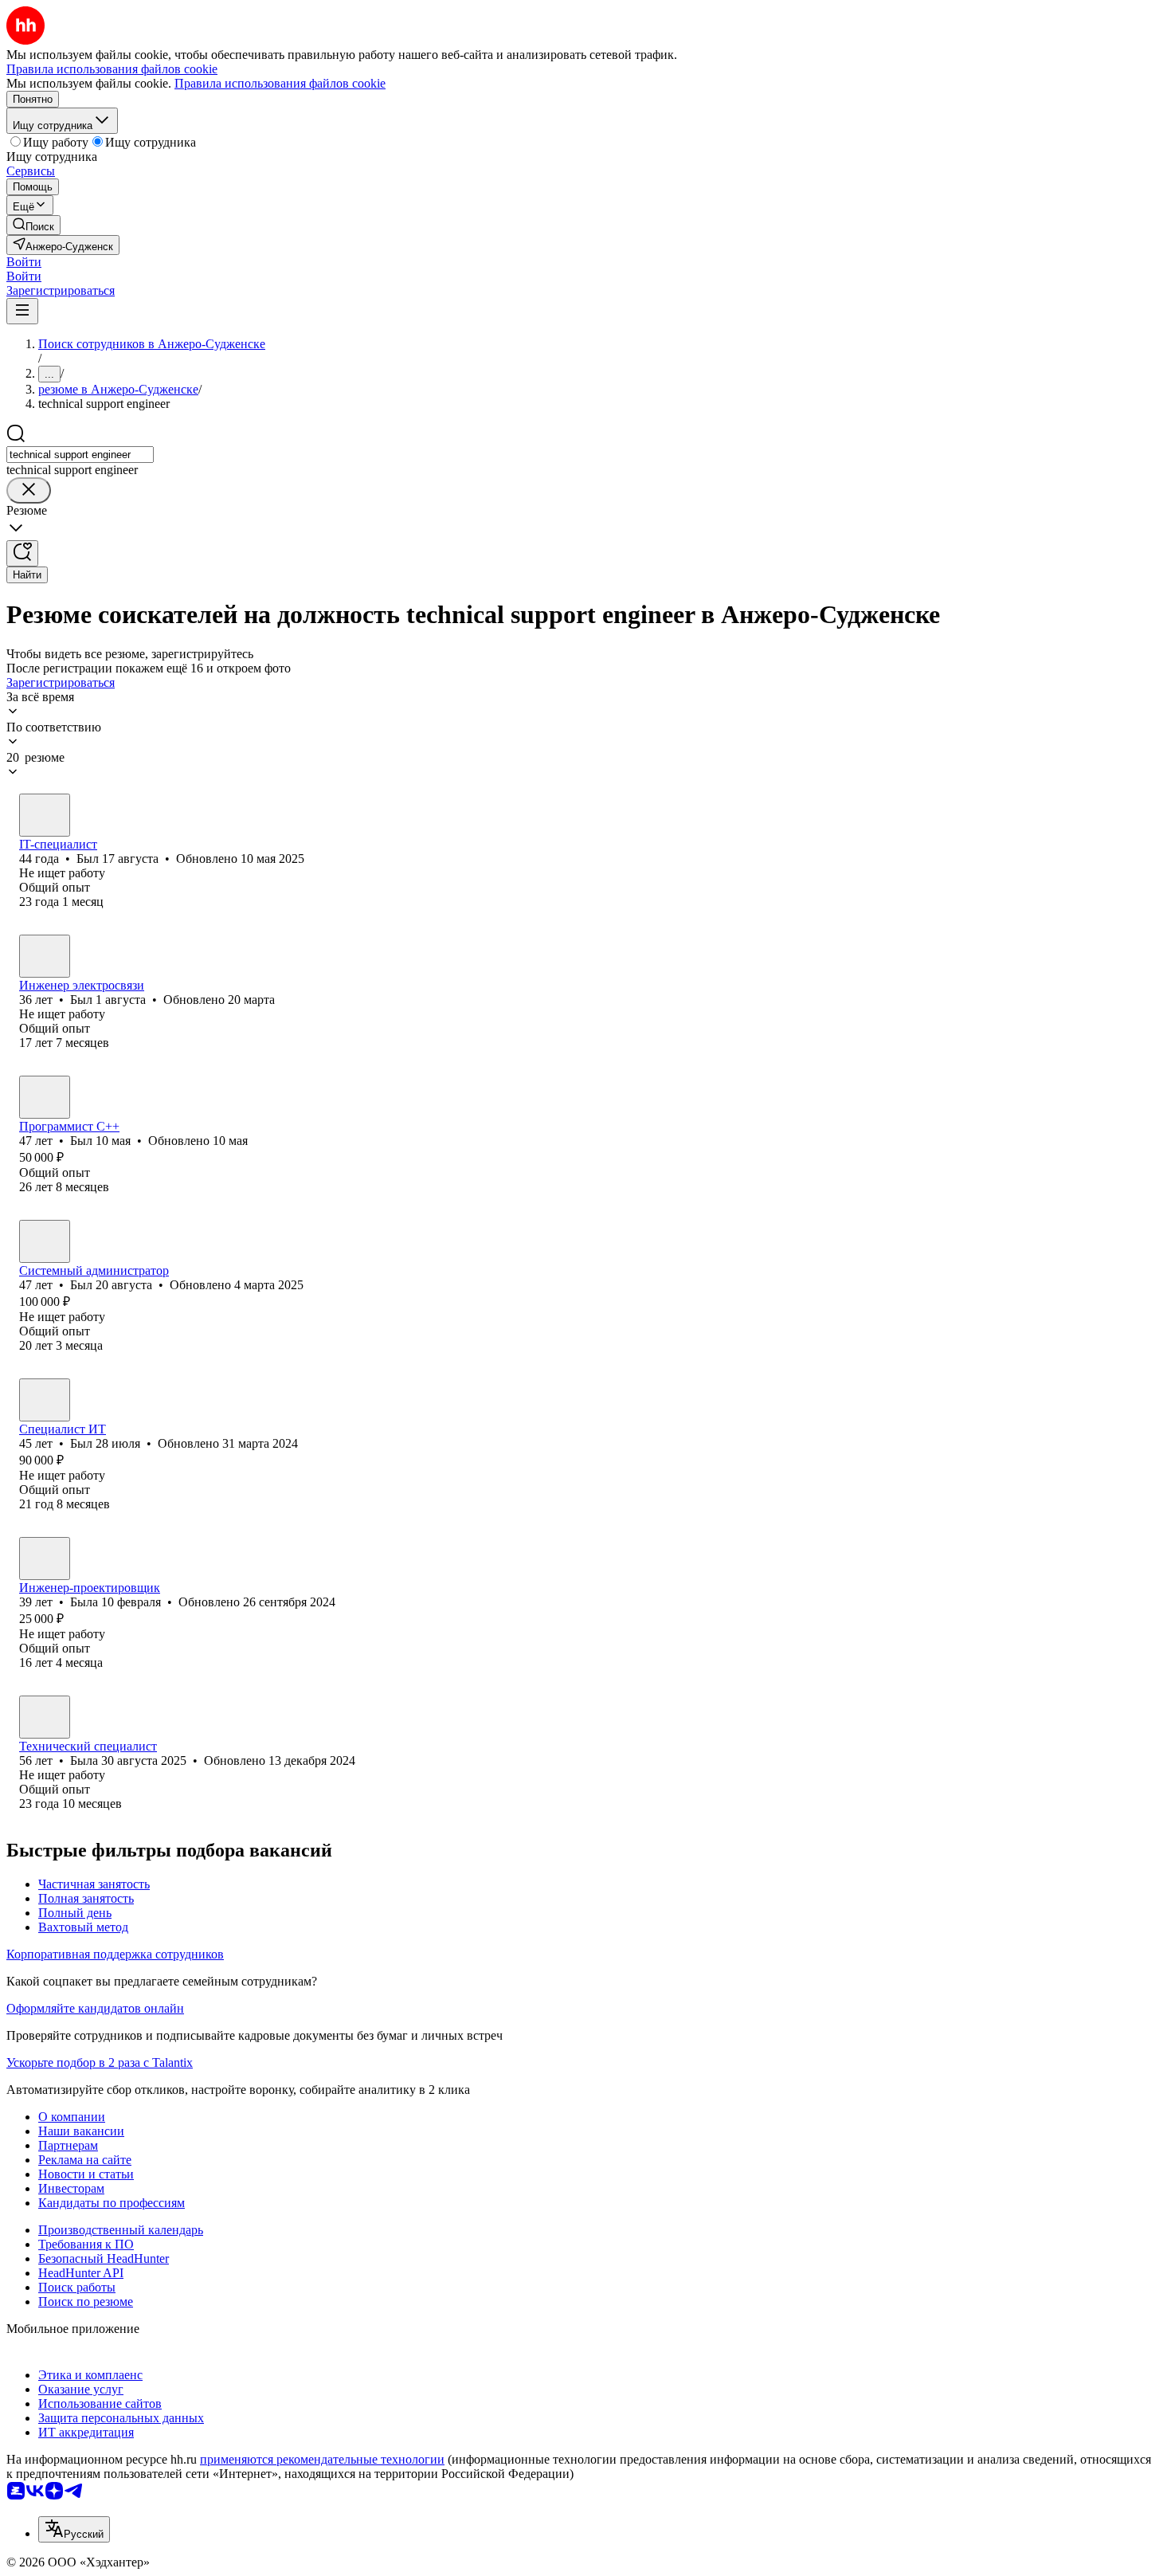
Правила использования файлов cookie (280, 83)
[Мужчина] (45, 815)
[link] (33, 225)
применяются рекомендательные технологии (322, 2459)
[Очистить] (29, 490)
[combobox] (80, 455)
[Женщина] (45, 1559)
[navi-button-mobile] (22, 311)
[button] (24, 262)
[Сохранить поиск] (22, 553)
